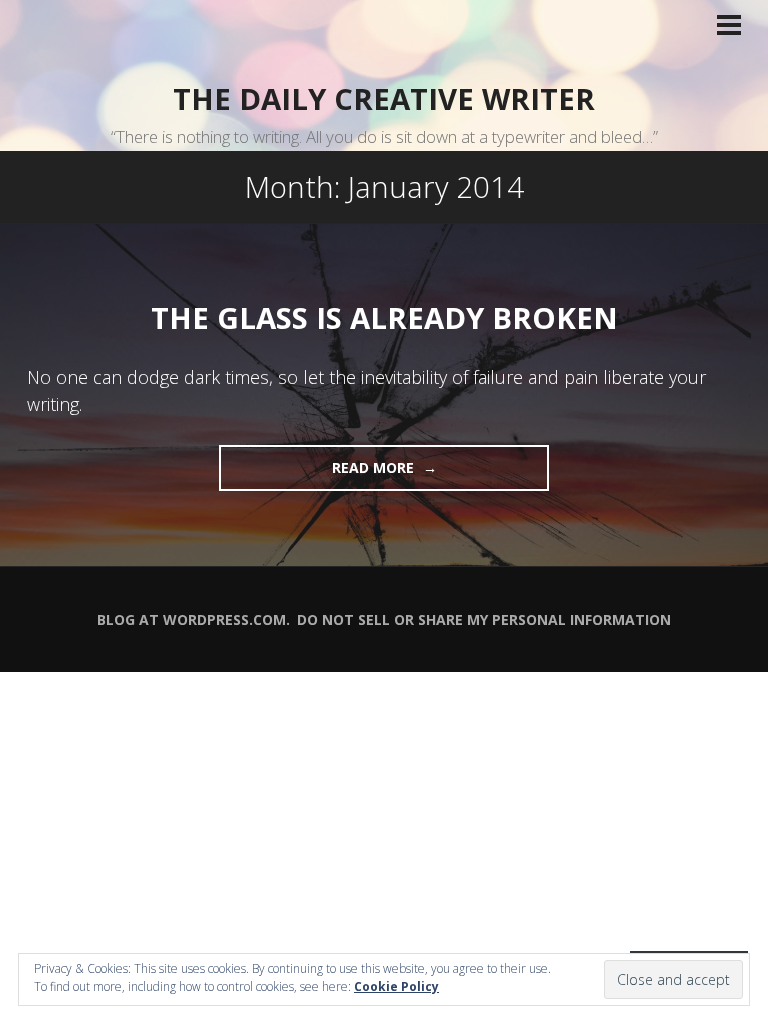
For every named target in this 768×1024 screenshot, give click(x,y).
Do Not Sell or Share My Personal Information (484, 619)
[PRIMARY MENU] (729, 27)
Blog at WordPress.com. (193, 619)
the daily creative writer (384, 99)
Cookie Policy (396, 986)
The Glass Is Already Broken (384, 318)
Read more (318, 474)
